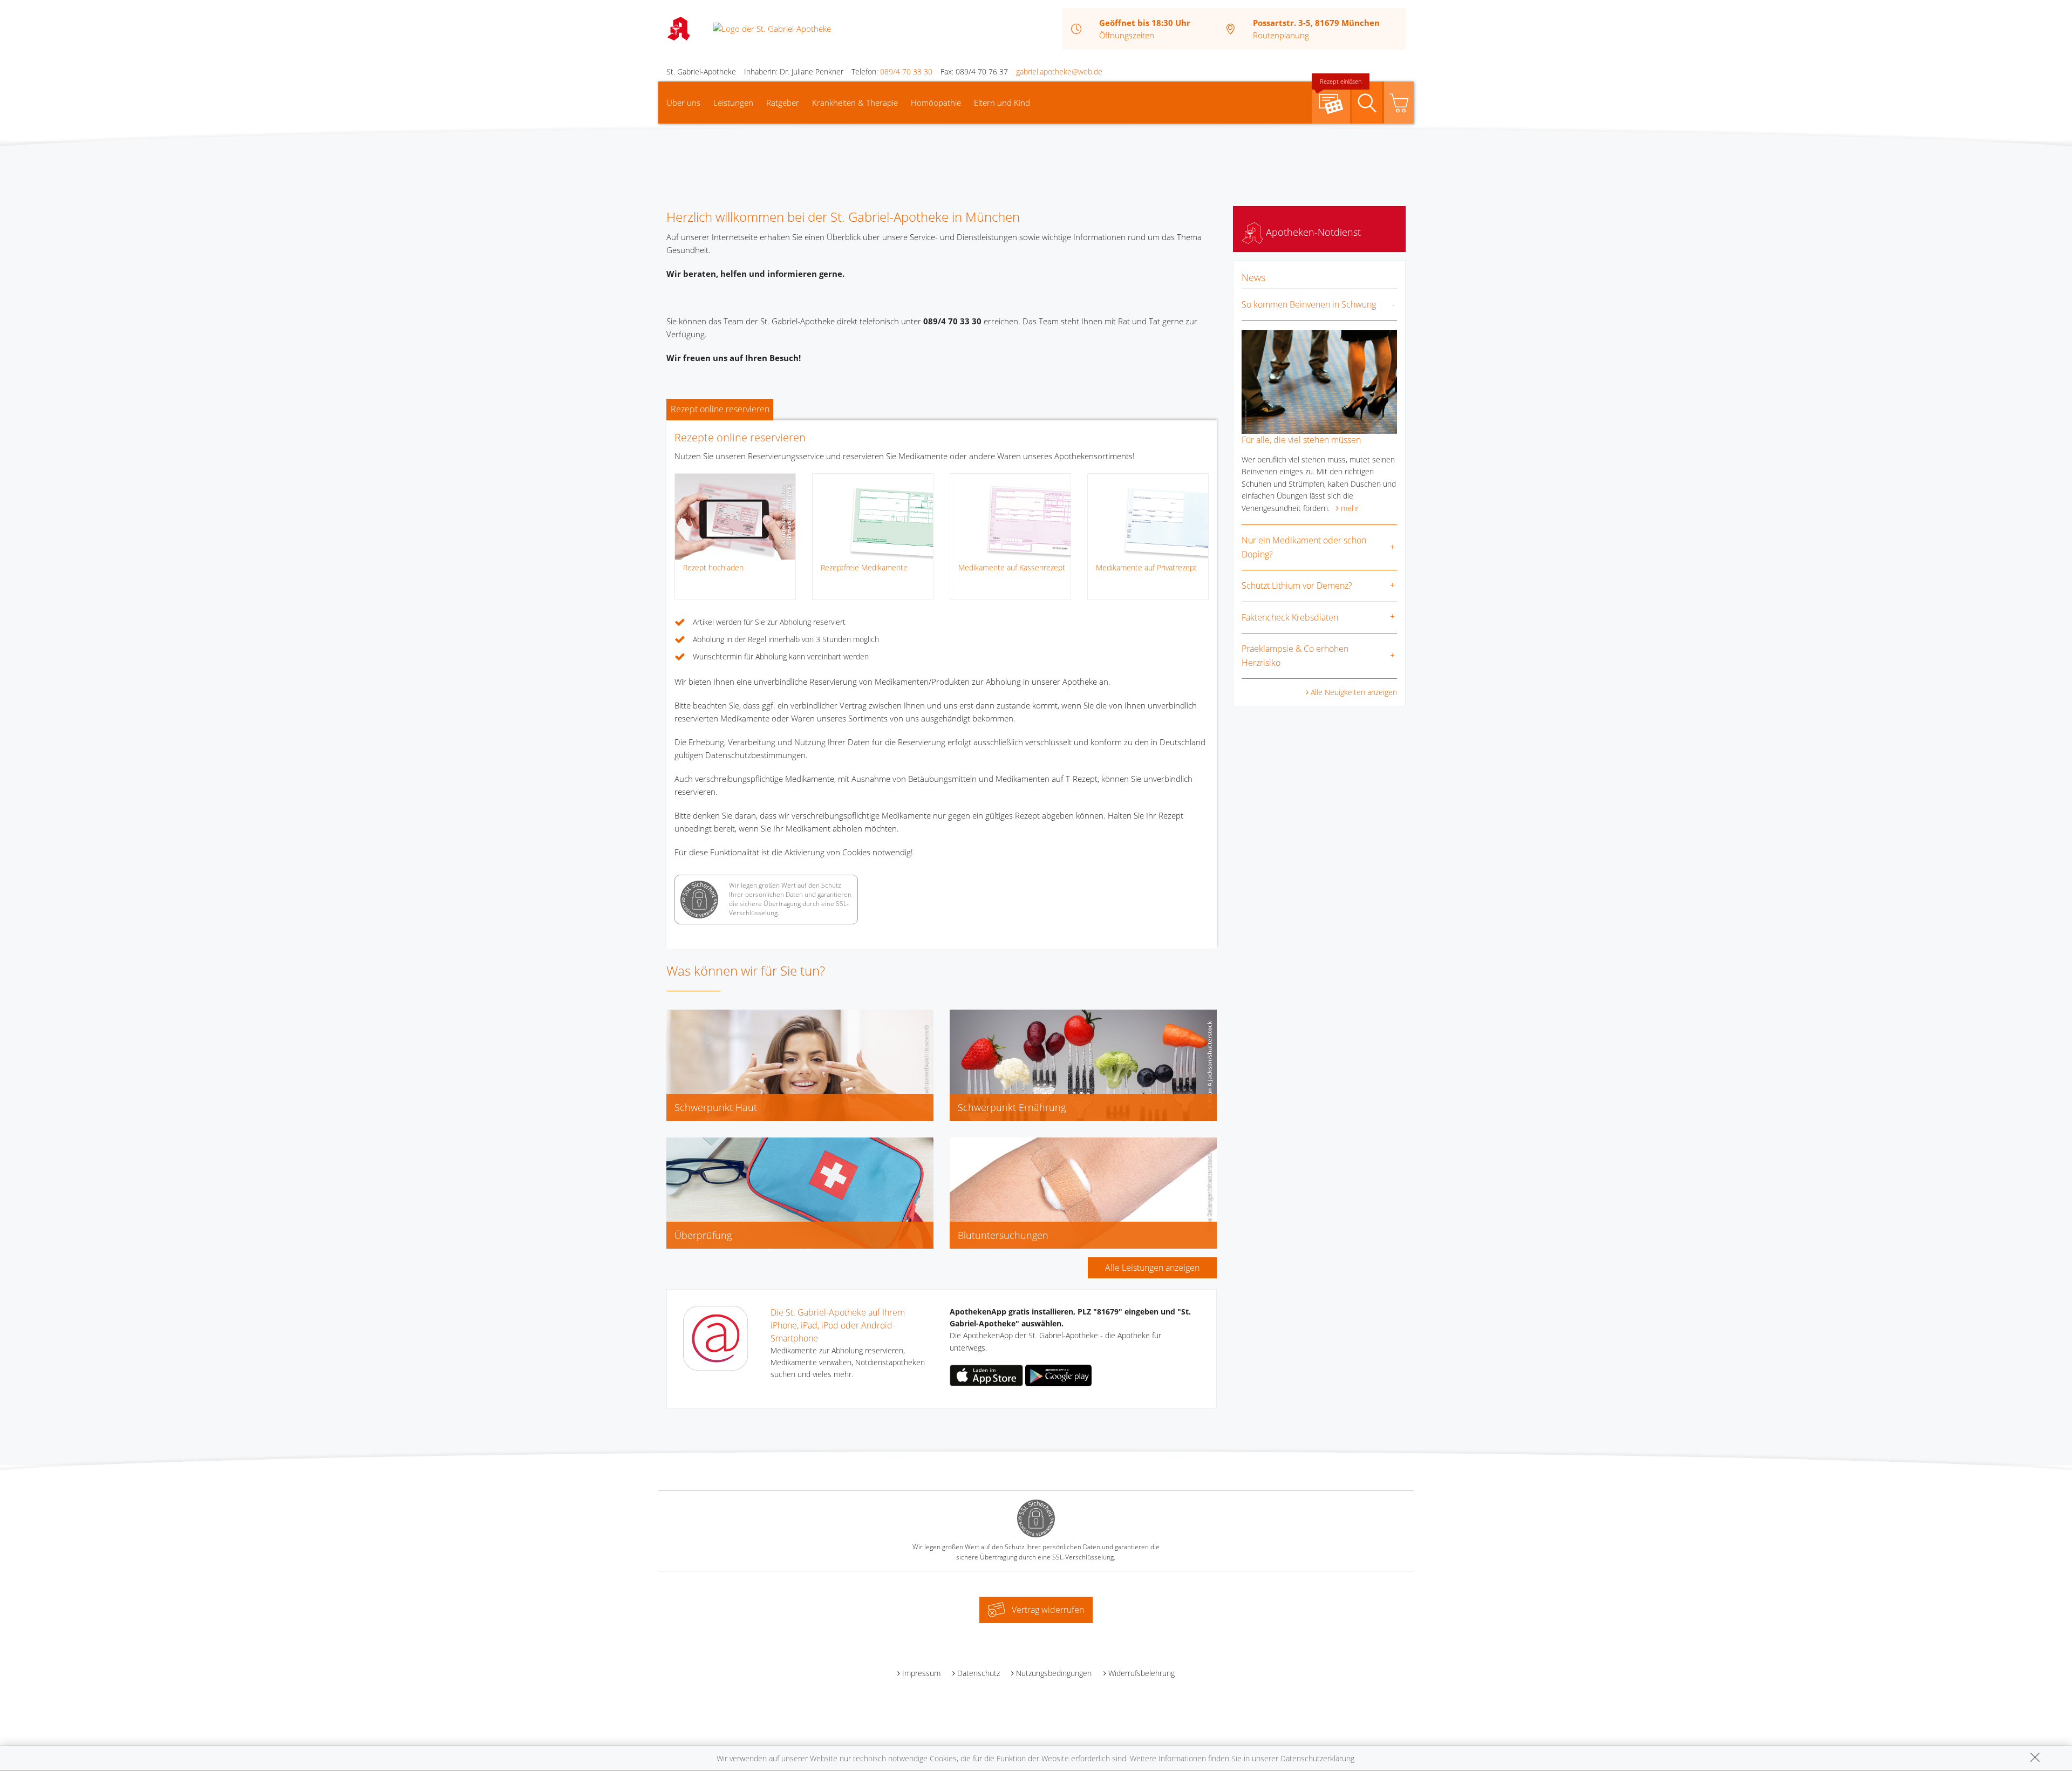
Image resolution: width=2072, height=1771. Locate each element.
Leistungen (733, 103)
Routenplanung (1281, 35)
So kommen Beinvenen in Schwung (1309, 304)
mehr (1350, 508)
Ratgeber (783, 103)
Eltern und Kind (1002, 103)
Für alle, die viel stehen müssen (1301, 440)
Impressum (921, 1673)
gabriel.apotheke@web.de (1059, 71)
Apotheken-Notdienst (1312, 232)
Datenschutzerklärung (1317, 1758)
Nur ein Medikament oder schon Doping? (1304, 547)
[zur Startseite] (772, 28)
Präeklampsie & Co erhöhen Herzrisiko (1295, 656)
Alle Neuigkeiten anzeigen (1354, 692)
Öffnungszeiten (1127, 35)
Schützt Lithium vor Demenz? (1297, 585)
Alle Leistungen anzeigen (1152, 1268)
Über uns (683, 103)
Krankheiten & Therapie (855, 103)
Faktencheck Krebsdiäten (1290, 617)
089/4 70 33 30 (906, 71)
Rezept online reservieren (720, 409)
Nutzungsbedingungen (1054, 1673)
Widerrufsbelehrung (1141, 1673)
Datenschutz (979, 1673)
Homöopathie (936, 103)
